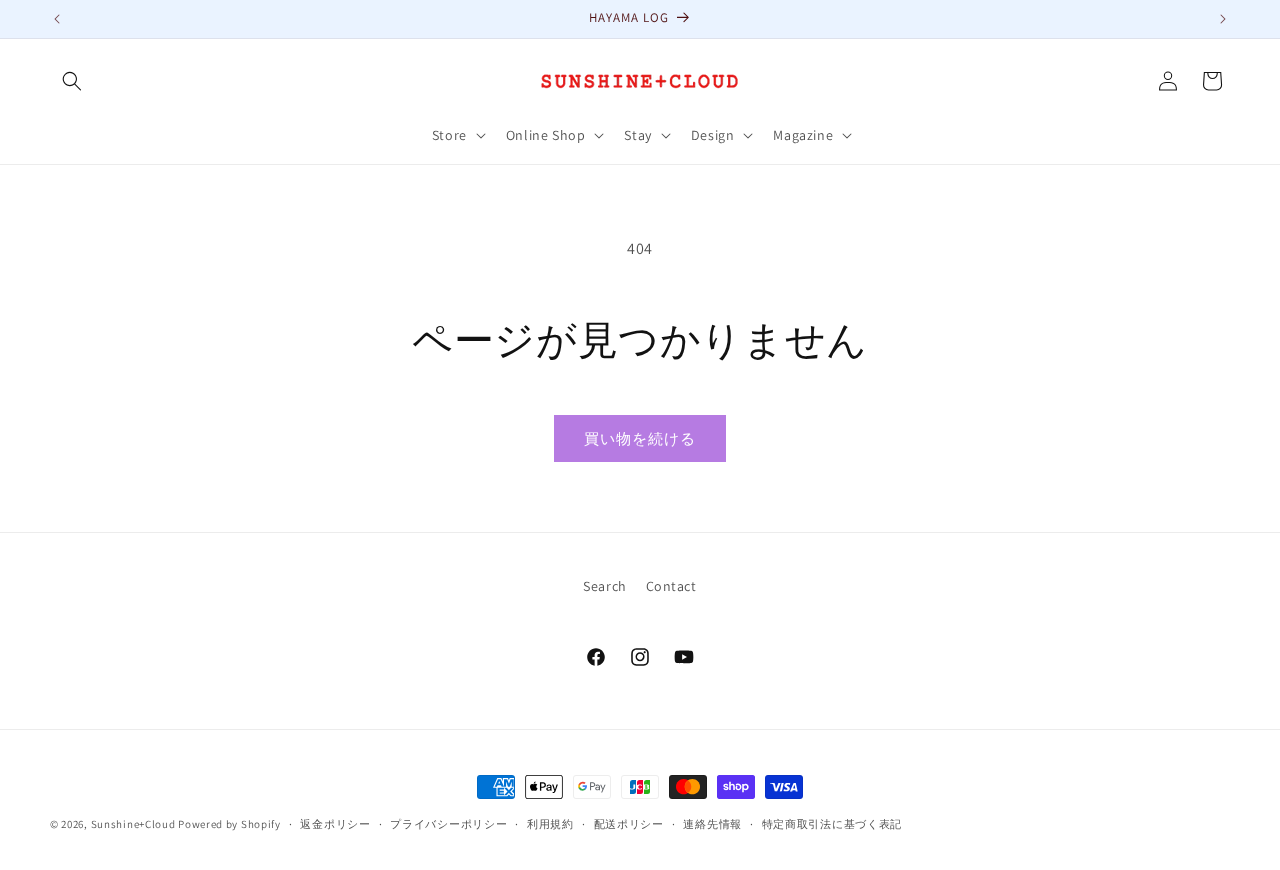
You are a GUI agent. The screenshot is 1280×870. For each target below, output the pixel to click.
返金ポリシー (335, 824)
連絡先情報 (712, 824)
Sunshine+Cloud (133, 824)
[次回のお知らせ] (1223, 19)
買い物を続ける (640, 438)
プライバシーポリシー (448, 824)
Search (605, 586)
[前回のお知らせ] (57, 19)
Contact (671, 586)
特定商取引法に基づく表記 (832, 824)
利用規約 (550, 824)
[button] (72, 81)
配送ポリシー (629, 824)
